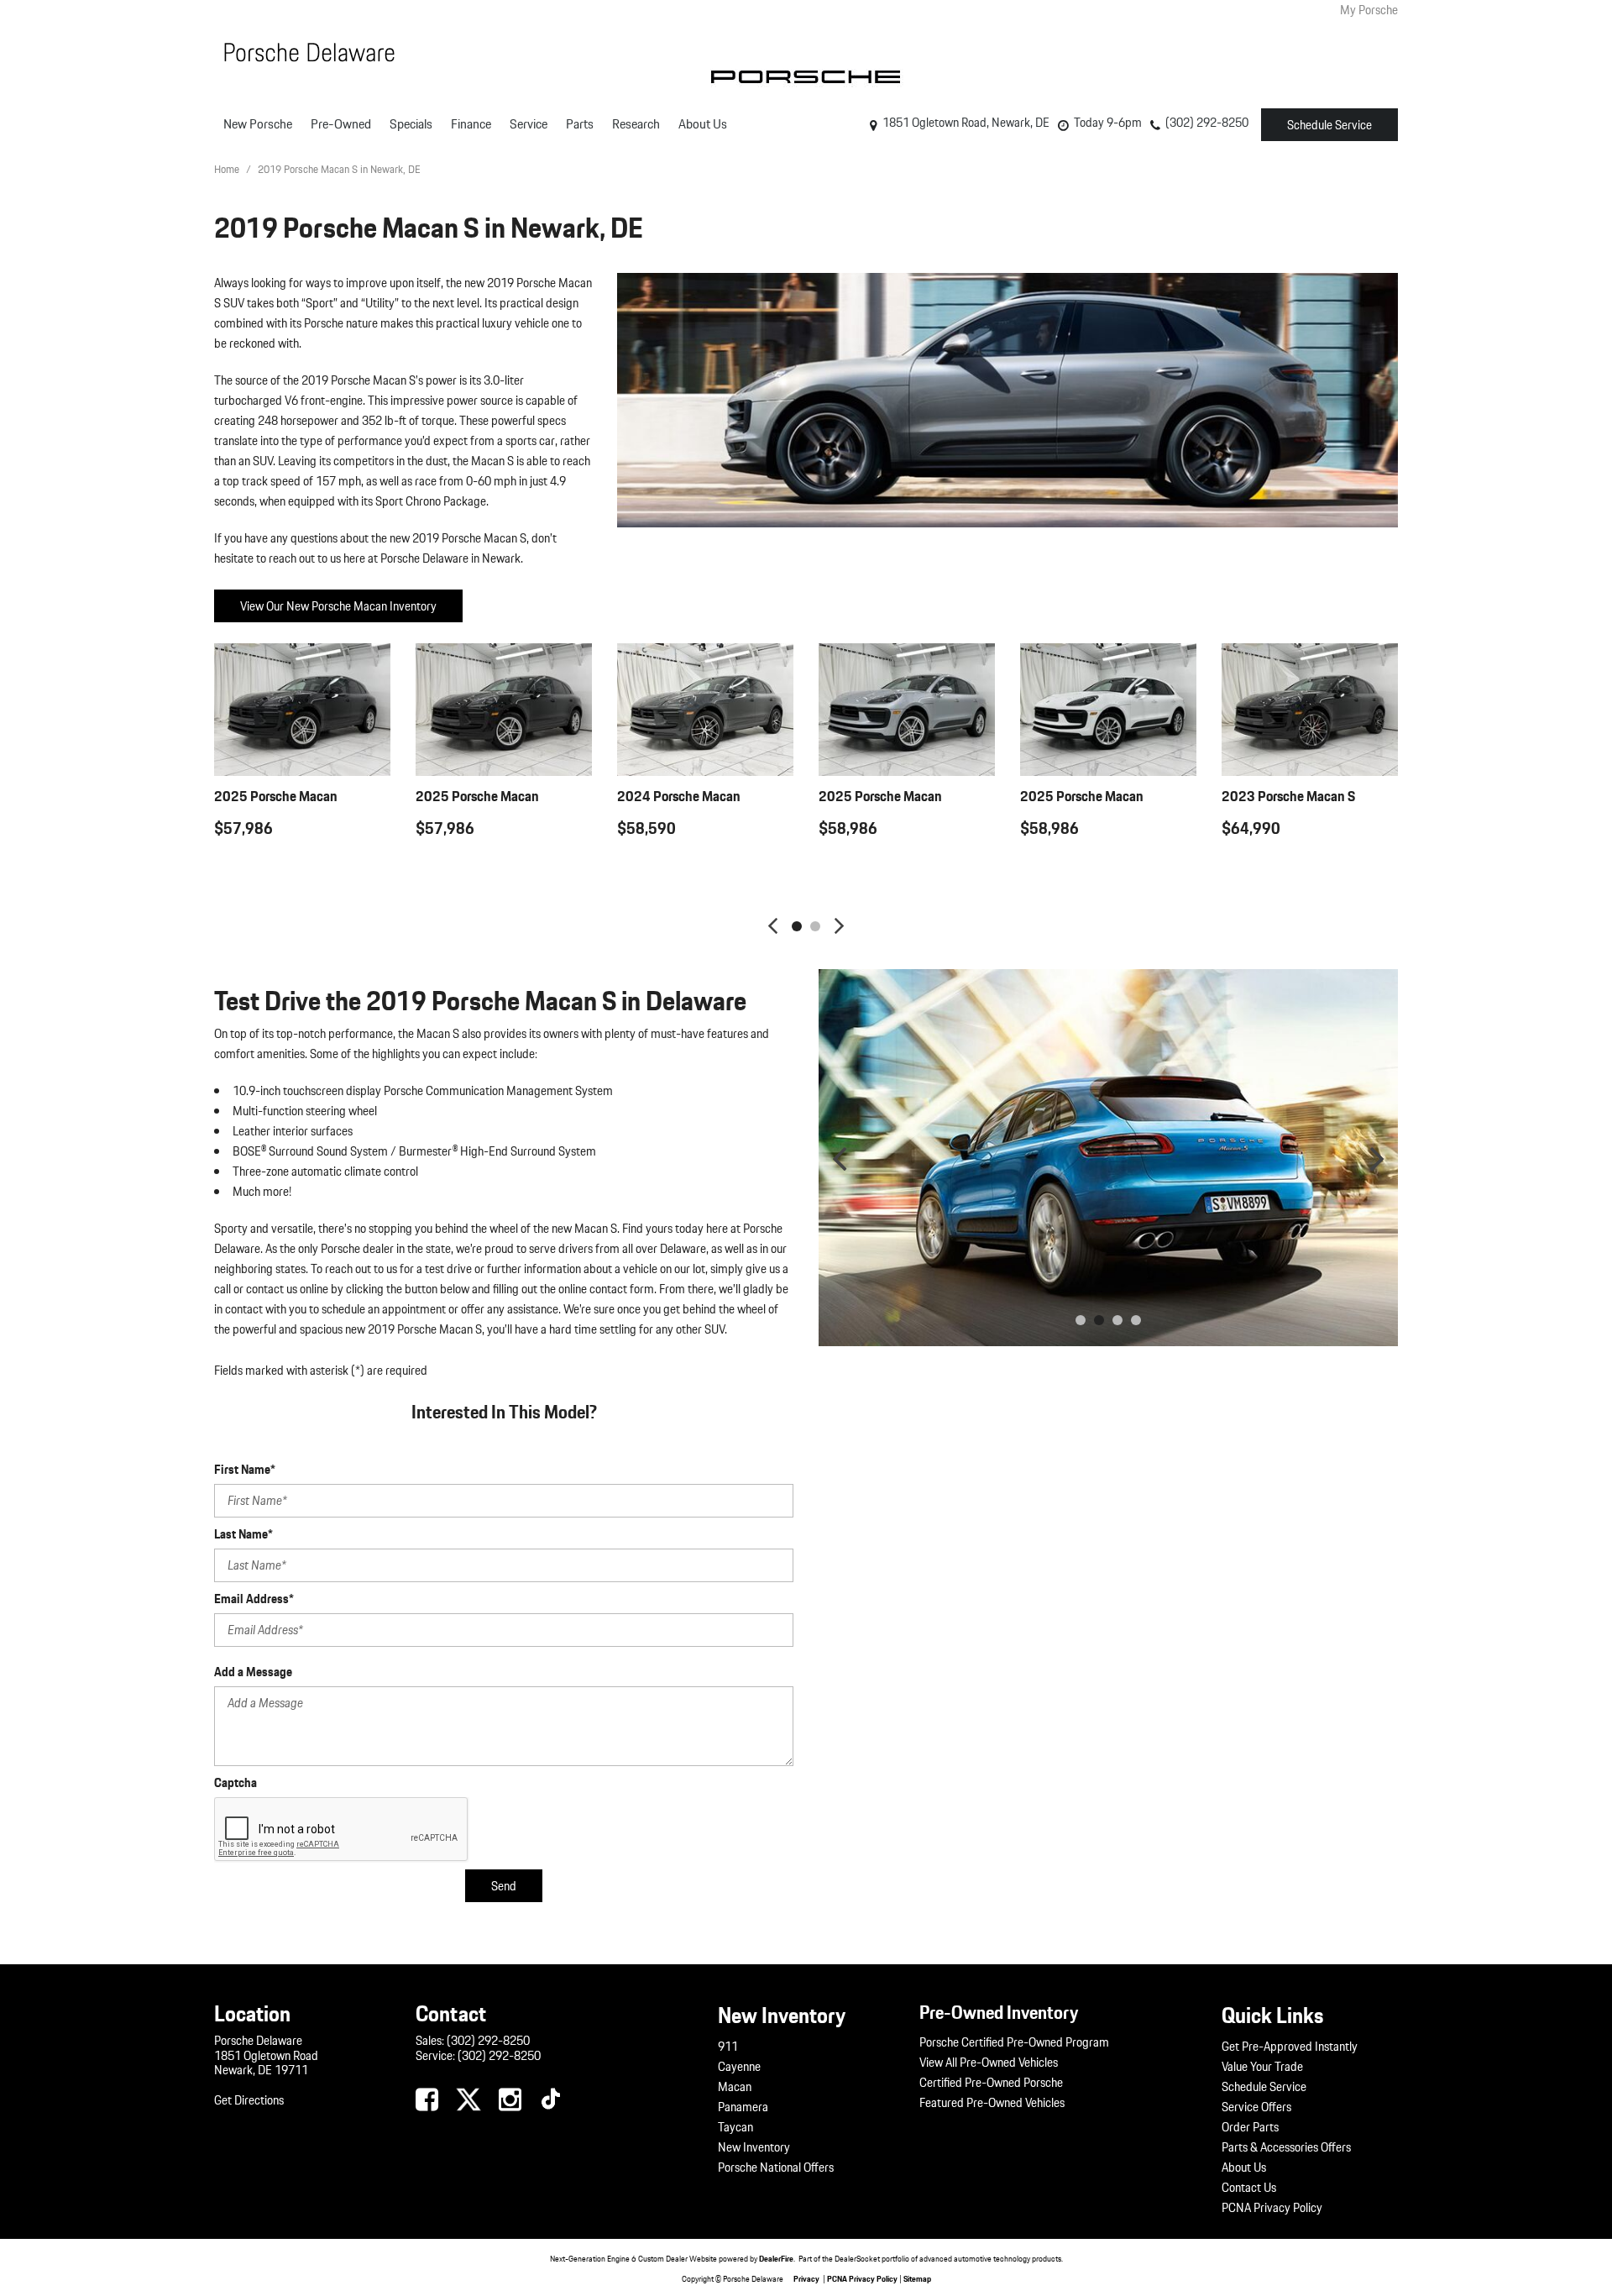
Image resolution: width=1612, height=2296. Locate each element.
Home (228, 169)
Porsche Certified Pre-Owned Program (1014, 2042)
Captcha (236, 1783)
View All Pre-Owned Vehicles (989, 2063)
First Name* (245, 1470)
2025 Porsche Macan (276, 796)
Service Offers (1256, 2107)
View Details (303, 870)
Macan (735, 2087)
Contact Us (1249, 2188)
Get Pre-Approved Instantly (1290, 2047)
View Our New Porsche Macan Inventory (338, 606)
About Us (703, 124)
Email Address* (254, 1599)
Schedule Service (1329, 125)
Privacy (806, 2278)
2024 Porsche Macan (679, 796)
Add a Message (253, 1672)
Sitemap (917, 2278)
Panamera (743, 2107)
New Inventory (754, 2147)
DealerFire (776, 2258)
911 (728, 2047)
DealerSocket (857, 2258)
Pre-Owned (341, 124)
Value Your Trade (1262, 2067)
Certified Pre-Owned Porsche (991, 2083)
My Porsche (1369, 10)
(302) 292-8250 (488, 2041)
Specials (411, 124)
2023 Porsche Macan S (1288, 796)
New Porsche (258, 124)
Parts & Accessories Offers (1286, 2147)
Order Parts (1250, 2127)
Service (529, 124)
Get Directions (249, 2100)
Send (504, 1886)
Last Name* (243, 1534)
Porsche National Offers (776, 2168)
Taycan (735, 2127)
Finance (471, 124)
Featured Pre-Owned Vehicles (992, 2103)
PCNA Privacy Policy (1272, 2208)
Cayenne (739, 2067)
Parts (580, 124)
